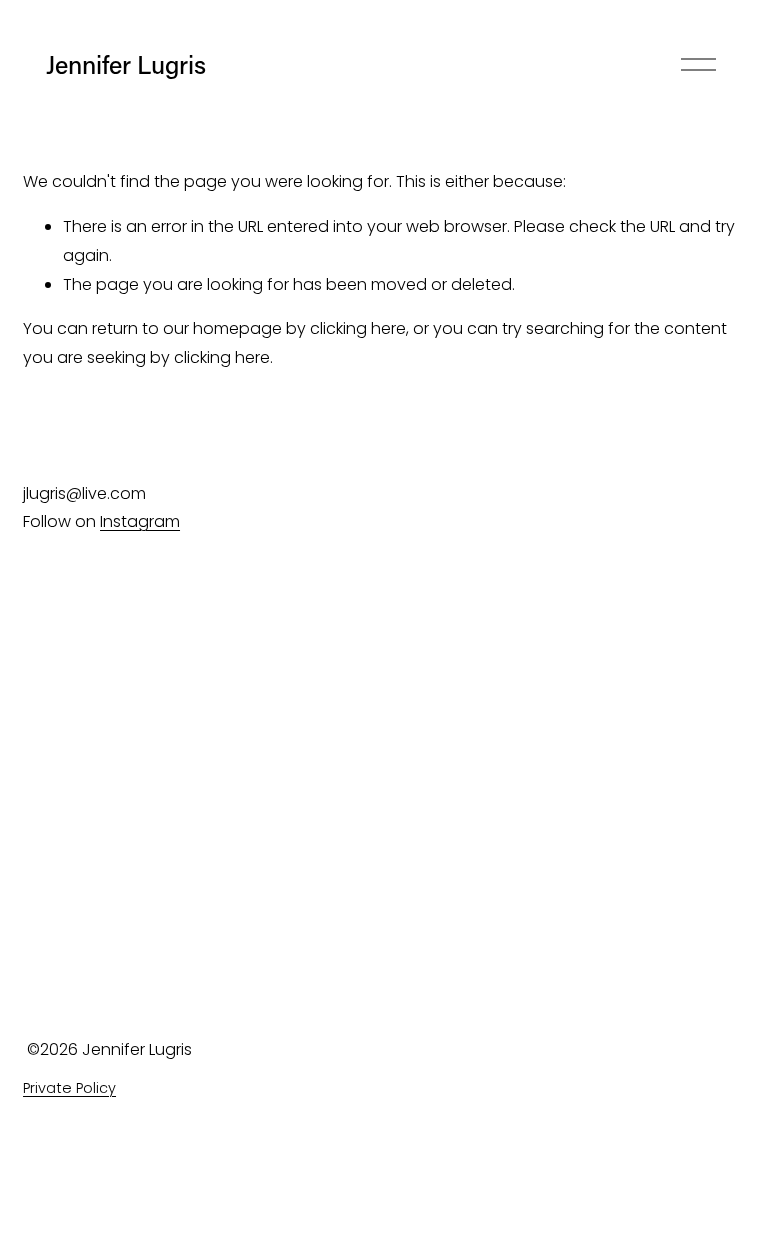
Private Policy (69, 1088)
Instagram (140, 521)
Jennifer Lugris (126, 64)
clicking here (358, 328)
